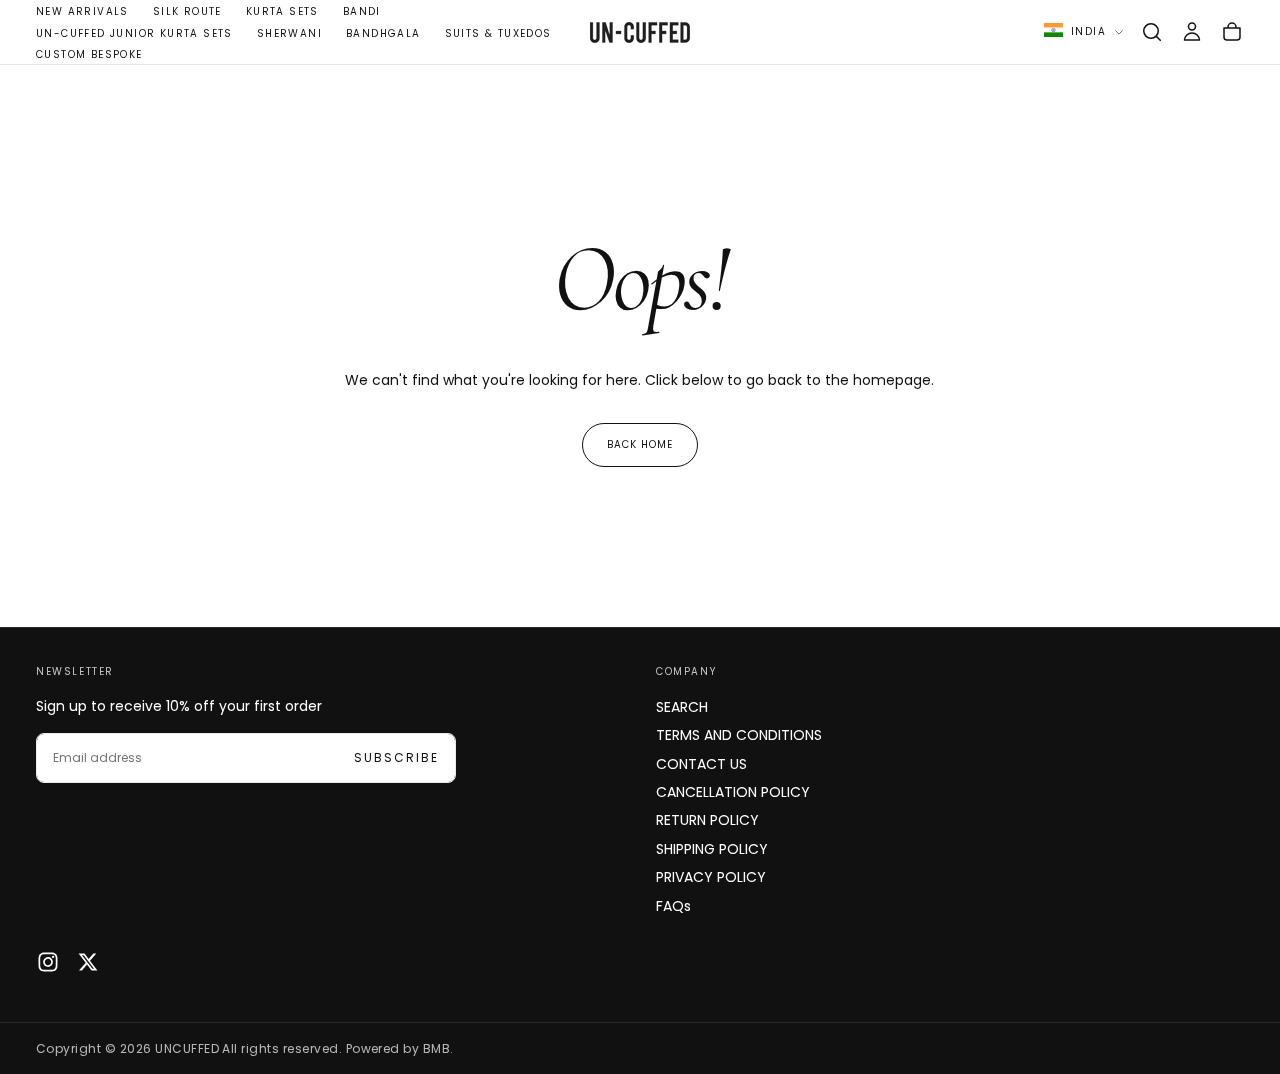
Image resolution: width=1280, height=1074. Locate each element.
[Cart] (1232, 32)
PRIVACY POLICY (711, 877)
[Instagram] (48, 962)
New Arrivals (82, 11)
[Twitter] (88, 962)
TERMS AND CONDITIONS (739, 735)
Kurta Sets (282, 11)
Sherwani (289, 33)
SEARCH (682, 707)
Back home (640, 444)
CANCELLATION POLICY (733, 792)
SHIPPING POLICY (712, 849)
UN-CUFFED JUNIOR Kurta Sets (134, 33)
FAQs (673, 906)
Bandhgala (383, 33)
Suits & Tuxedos (498, 33)
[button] (1152, 32)
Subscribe (396, 757)
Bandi (362, 11)
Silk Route (187, 11)
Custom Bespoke (89, 54)
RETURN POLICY (707, 820)
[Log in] (1192, 32)
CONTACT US (701, 764)
